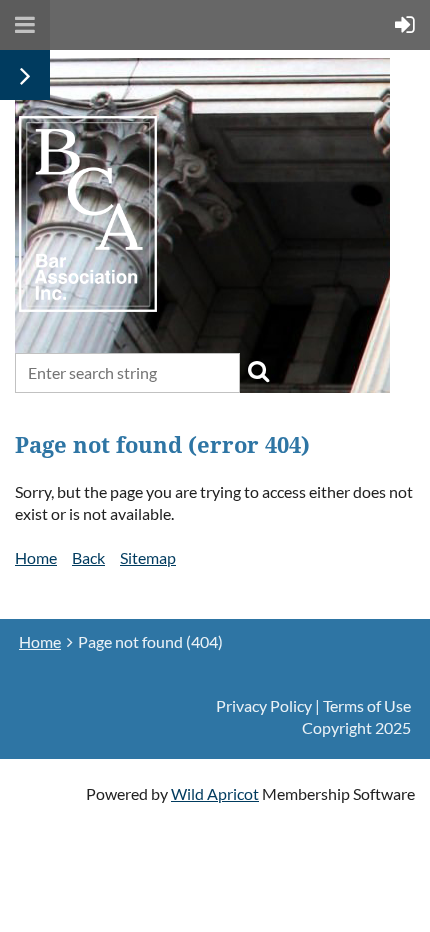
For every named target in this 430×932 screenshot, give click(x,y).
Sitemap (148, 557)
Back (88, 557)
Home (36, 557)
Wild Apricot (215, 793)
